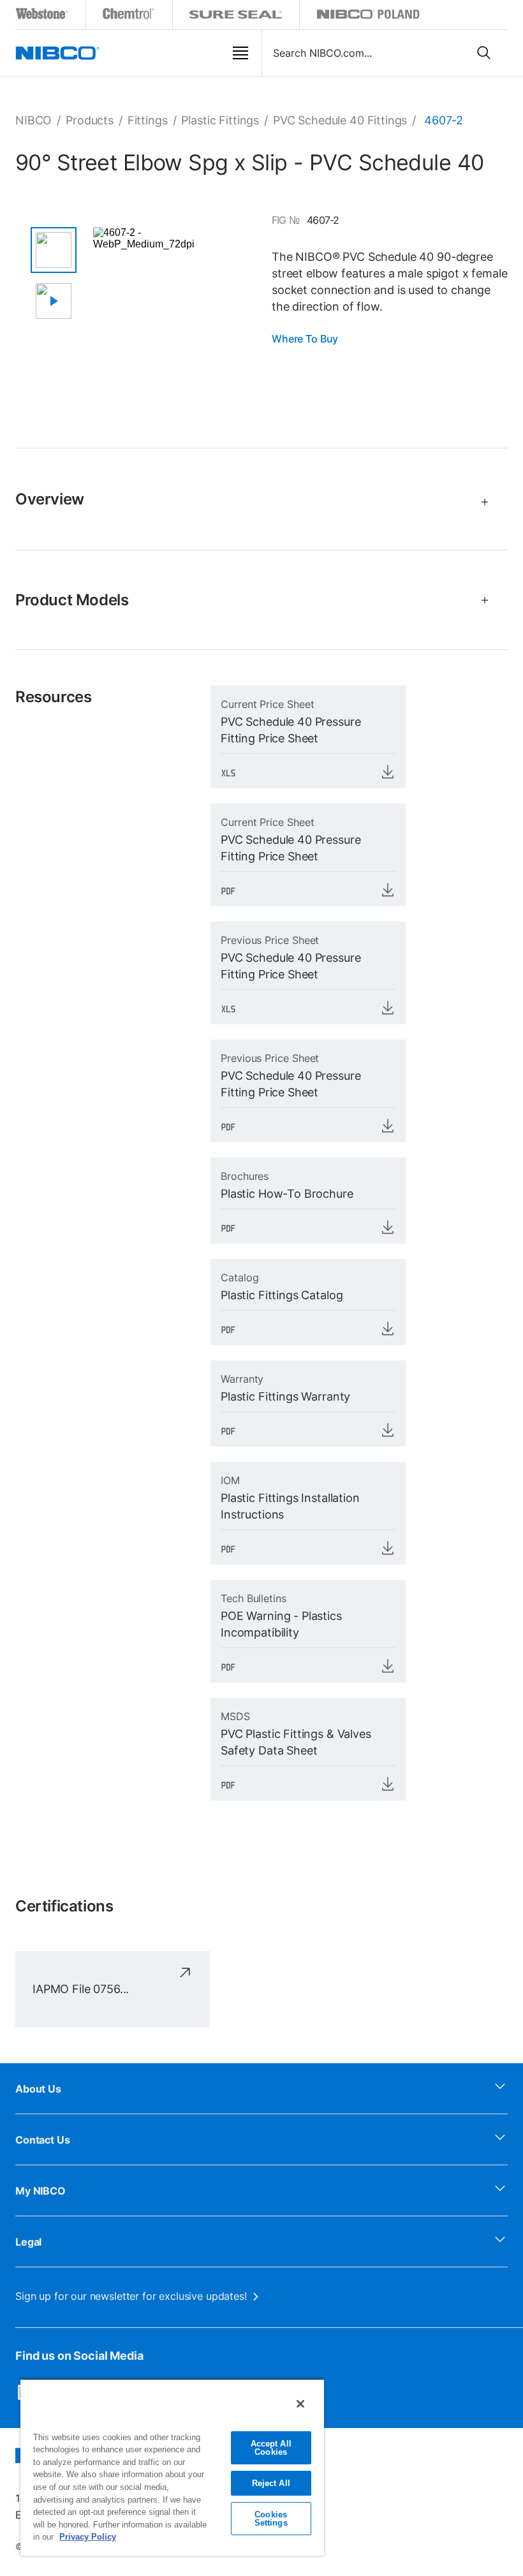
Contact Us (43, 2140)
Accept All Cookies (271, 2448)
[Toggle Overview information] (479, 502)
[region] (172, 2467)
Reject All (271, 2483)
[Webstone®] (42, 16)
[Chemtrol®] (129, 16)
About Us (38, 2089)
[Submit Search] (484, 53)
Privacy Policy (88, 2537)
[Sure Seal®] (236, 16)
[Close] (300, 2404)
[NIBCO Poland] (368, 16)
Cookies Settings (271, 2519)
